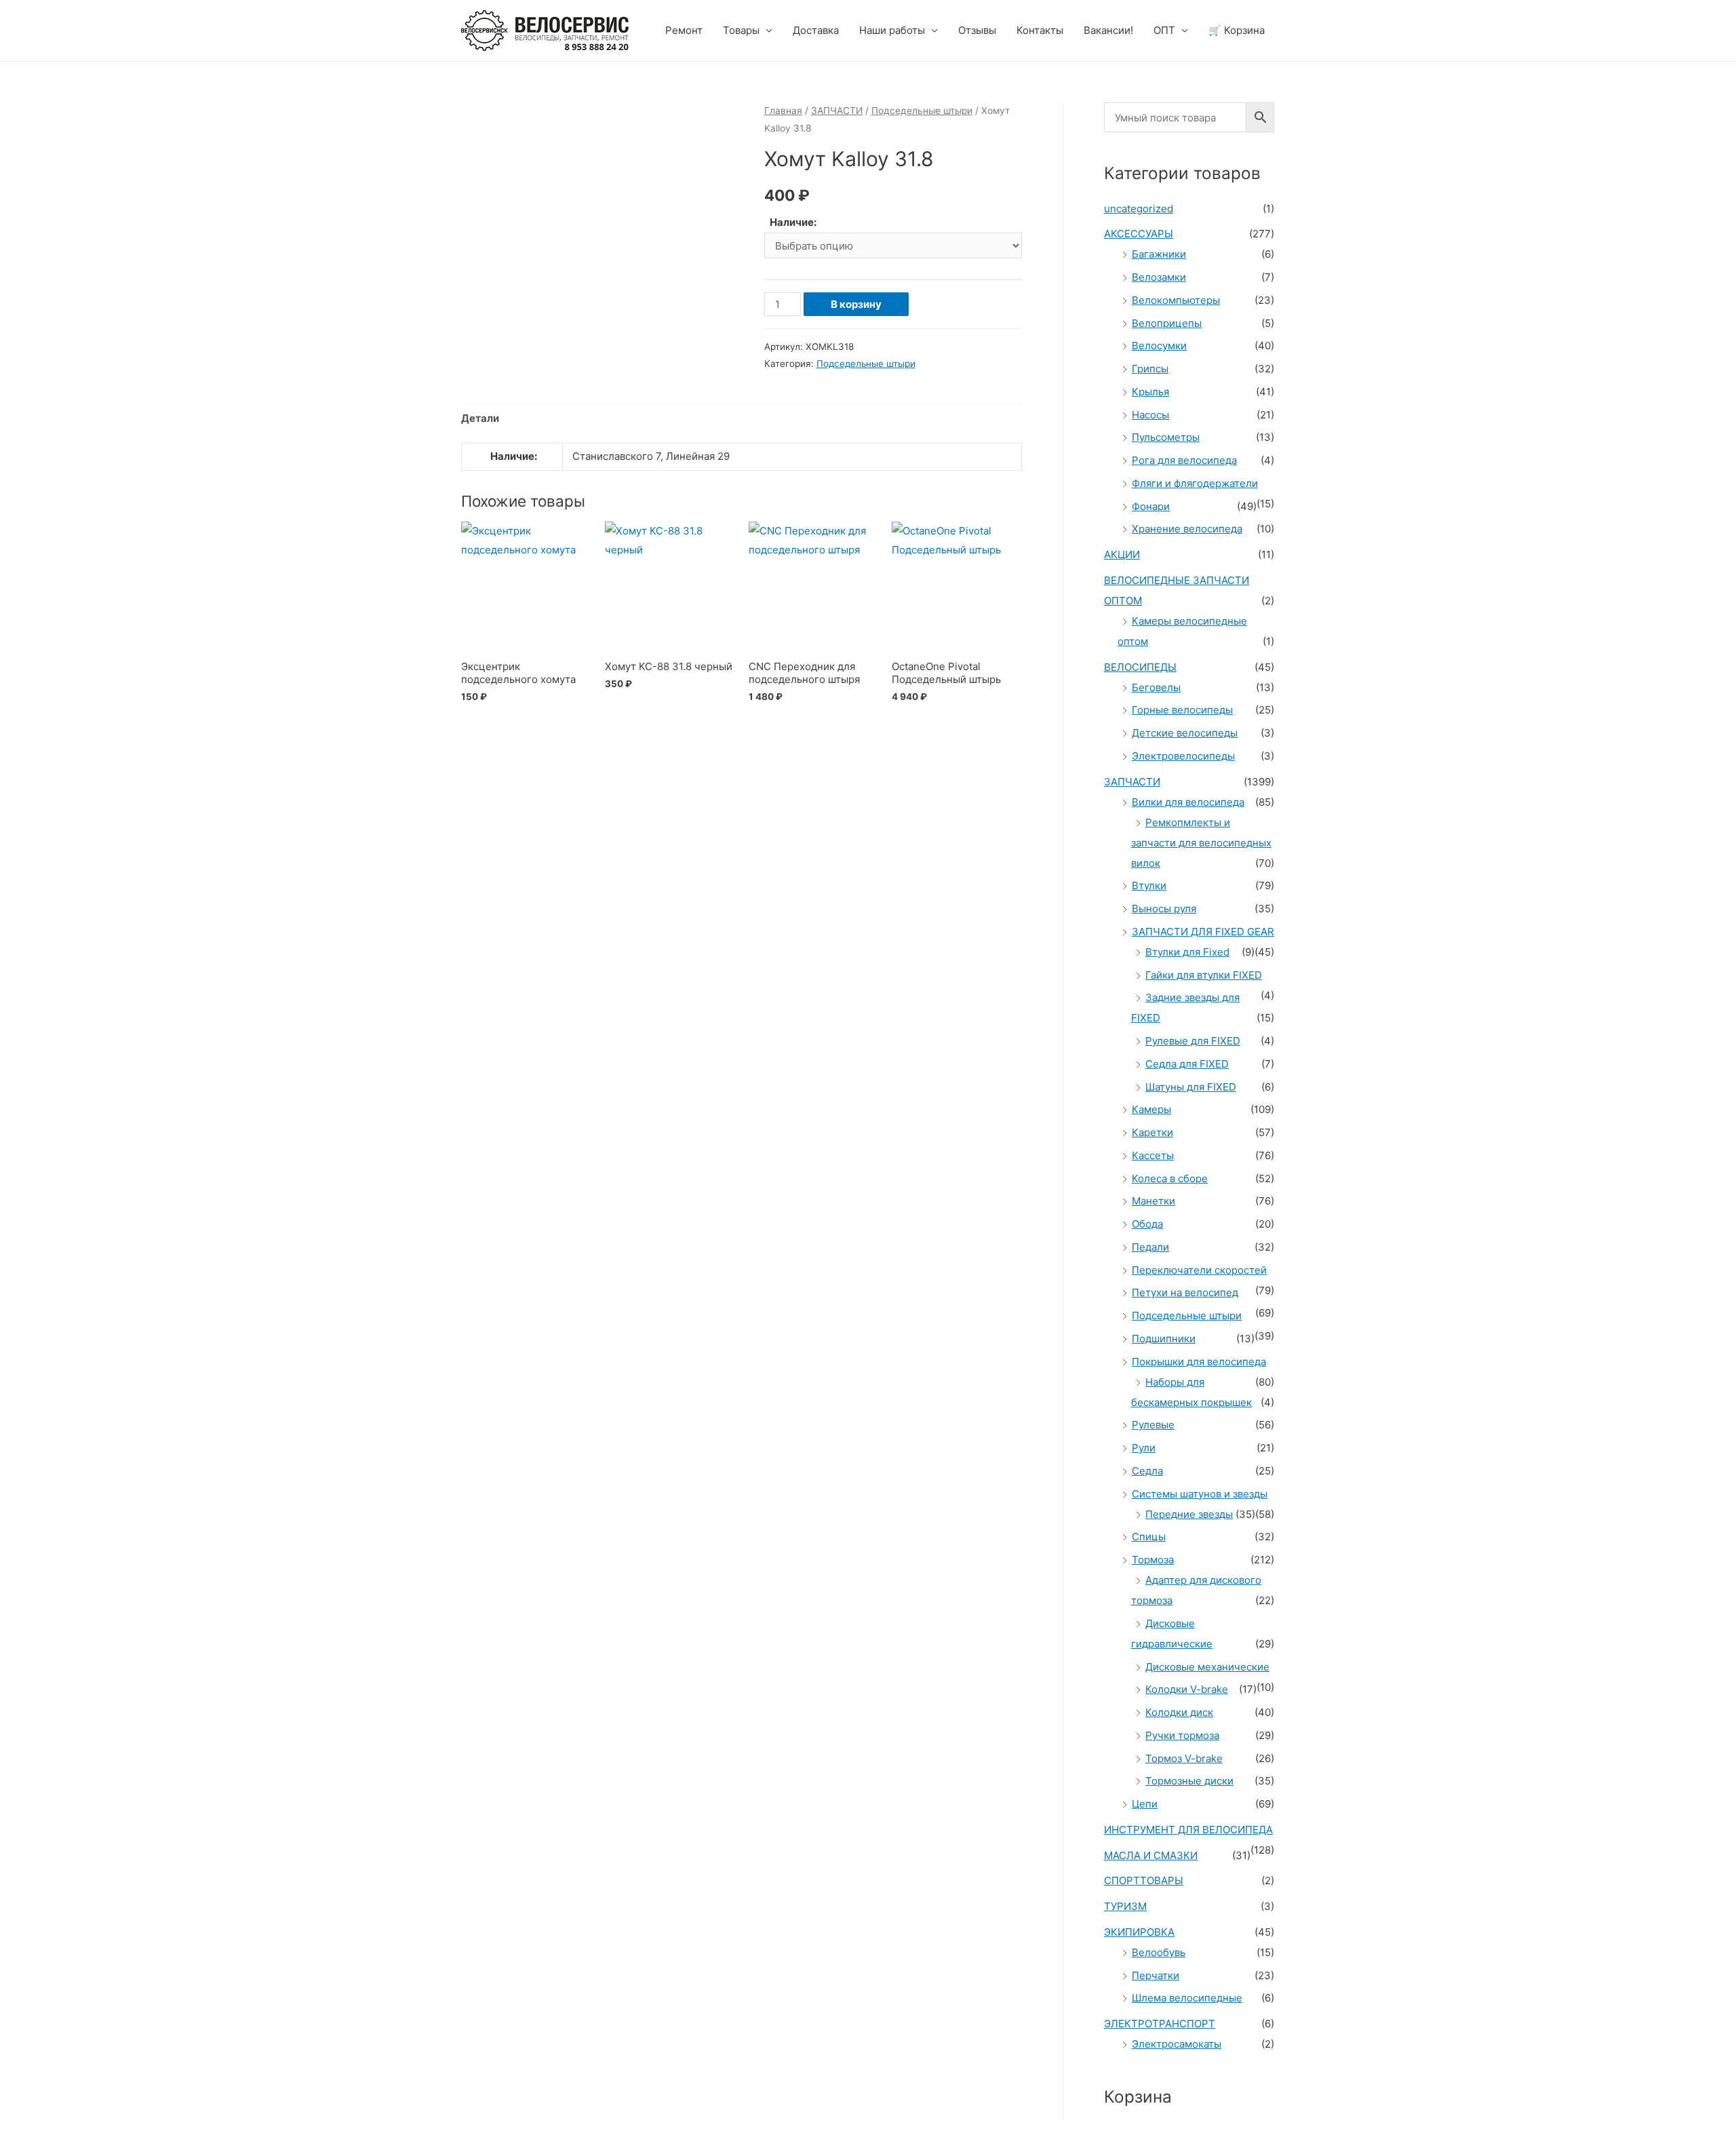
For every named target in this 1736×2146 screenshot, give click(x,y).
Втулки (1149, 885)
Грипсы (1150, 369)
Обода (1147, 1224)
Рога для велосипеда (1184, 460)
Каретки (1152, 1132)
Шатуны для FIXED (1191, 1087)
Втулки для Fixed (1187, 952)
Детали (480, 418)
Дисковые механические (1207, 1667)
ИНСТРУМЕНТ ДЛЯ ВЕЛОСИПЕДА (1188, 1830)
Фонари (1151, 506)
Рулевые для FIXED (1193, 1041)
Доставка (816, 30)
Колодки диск (1179, 1712)
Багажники (1159, 254)
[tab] (480, 419)
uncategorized (1139, 209)
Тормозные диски (1189, 1781)
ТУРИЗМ (1125, 1906)
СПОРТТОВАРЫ (1144, 1880)
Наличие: (793, 222)
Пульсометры (1166, 437)
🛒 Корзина (1237, 30)
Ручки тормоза (1182, 1735)
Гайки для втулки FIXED (1204, 975)
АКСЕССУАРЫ (1139, 234)
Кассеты (1153, 1155)
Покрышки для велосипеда (1199, 1362)
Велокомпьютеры (1176, 300)
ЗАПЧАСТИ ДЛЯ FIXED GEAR (1203, 932)
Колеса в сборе (1170, 1178)
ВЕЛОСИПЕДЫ (1140, 667)
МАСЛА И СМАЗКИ (1151, 1855)
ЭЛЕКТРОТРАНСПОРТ (1160, 2024)
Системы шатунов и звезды (1200, 1494)
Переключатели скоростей (1199, 1270)
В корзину (856, 304)
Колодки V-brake (1187, 1689)
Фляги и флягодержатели (1195, 483)
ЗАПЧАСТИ (837, 111)
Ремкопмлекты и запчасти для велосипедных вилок (1201, 843)
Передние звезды (1189, 1514)
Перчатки (1156, 1975)
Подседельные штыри (922, 111)
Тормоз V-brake (1184, 1758)
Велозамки (1159, 277)
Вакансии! (1108, 30)
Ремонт (684, 30)
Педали (1150, 1247)
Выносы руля (1164, 909)
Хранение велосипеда (1187, 529)
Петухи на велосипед (1185, 1292)
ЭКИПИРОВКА (1139, 1932)
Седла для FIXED (1187, 1064)
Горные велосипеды (1182, 710)
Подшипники (1164, 1339)
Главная (783, 111)
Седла (1147, 1471)
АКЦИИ (1122, 554)
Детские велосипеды (1185, 733)
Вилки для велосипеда (1188, 802)
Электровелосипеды (1183, 756)
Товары (741, 30)
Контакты (1040, 30)
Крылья (1150, 392)
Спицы (1149, 1537)
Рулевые (1153, 1425)
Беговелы (1156, 687)
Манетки (1153, 1201)
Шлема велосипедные (1187, 1998)
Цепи (1145, 1804)
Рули (1144, 1448)
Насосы (1150, 415)
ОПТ (1164, 30)
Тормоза (1153, 1560)
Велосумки (1159, 346)
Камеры (1151, 1109)
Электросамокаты (1177, 2044)
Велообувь (1159, 1952)
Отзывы (977, 30)
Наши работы (892, 30)
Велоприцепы (1167, 323)
